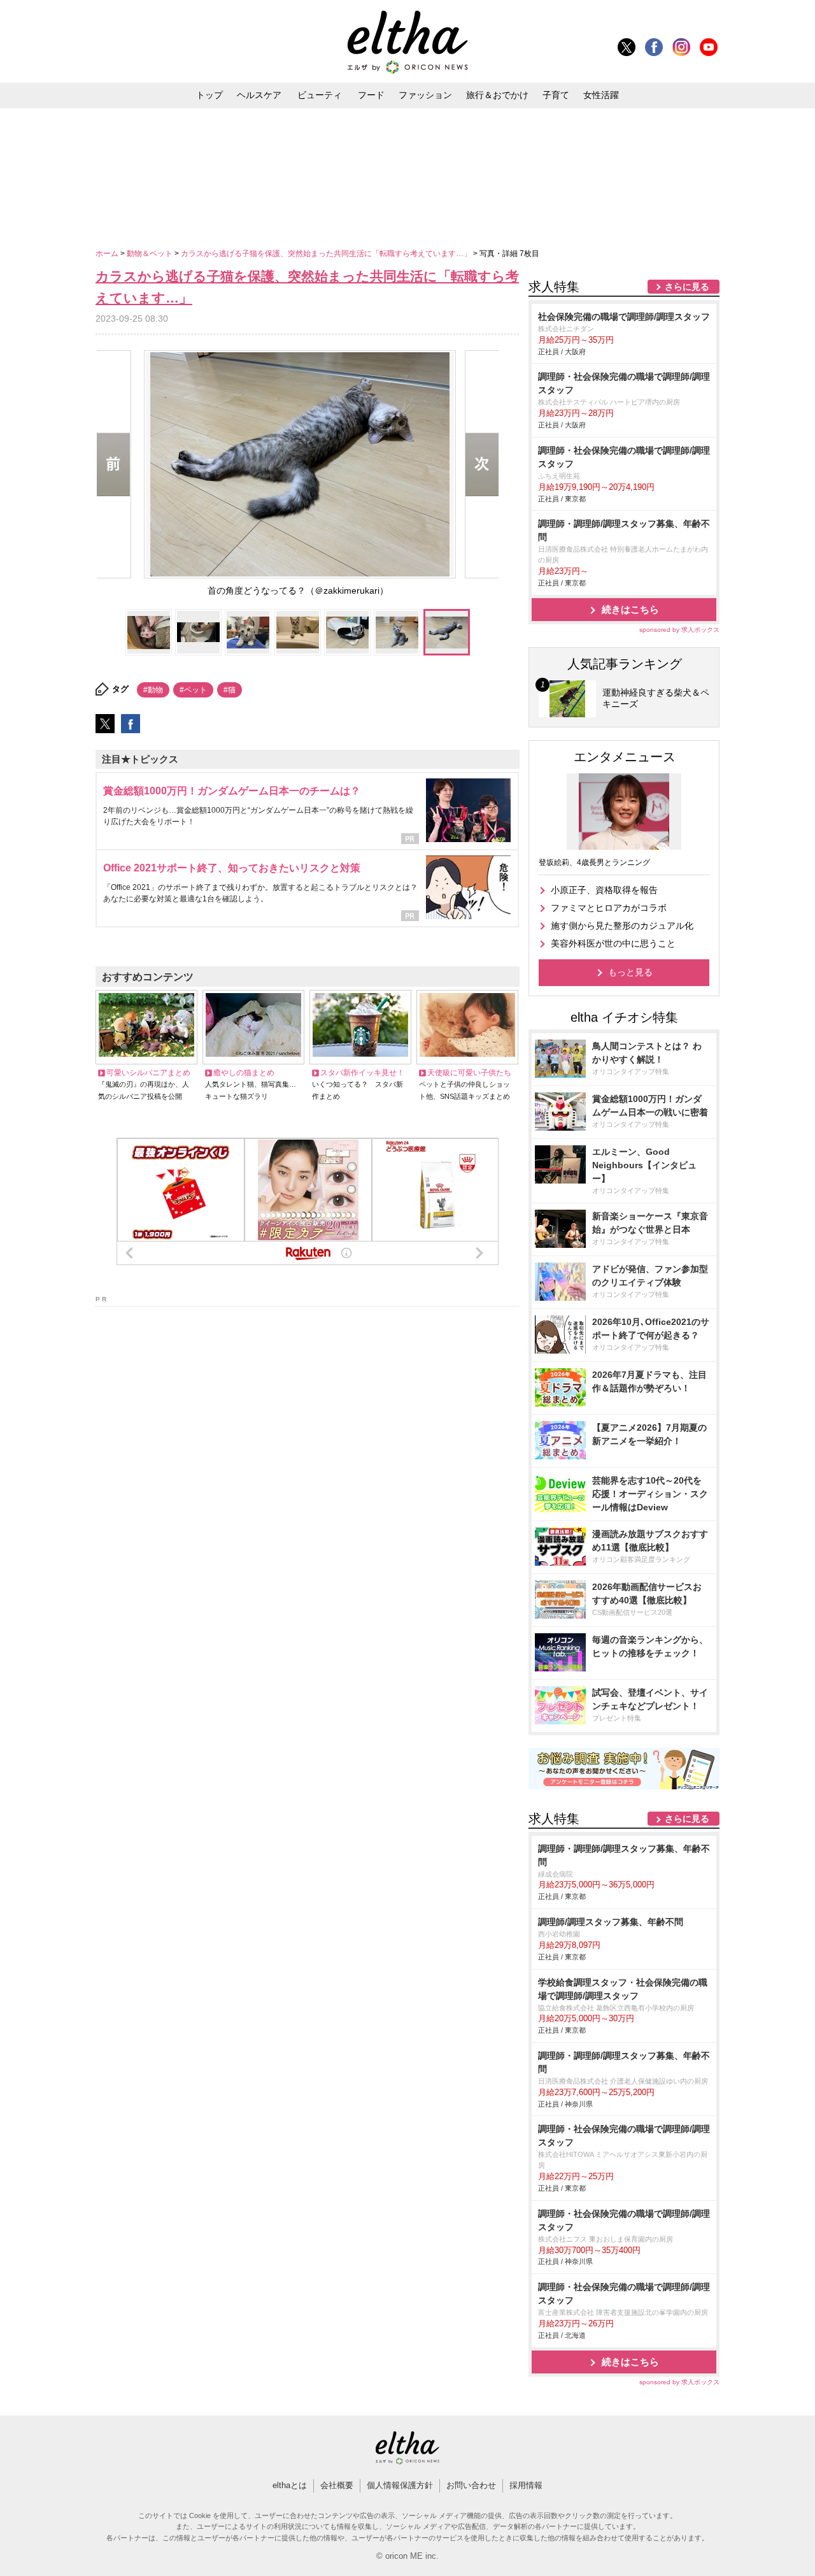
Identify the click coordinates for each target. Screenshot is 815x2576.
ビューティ (320, 95)
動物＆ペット (151, 254)
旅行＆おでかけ (497, 95)
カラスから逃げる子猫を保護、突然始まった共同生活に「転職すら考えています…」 (327, 254)
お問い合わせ (471, 2485)
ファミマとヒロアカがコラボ (609, 908)
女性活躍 (601, 95)
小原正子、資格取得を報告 (604, 890)
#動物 (153, 690)
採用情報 (526, 2485)
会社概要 (337, 2485)
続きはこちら (630, 609)
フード (371, 95)
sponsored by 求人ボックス (679, 630)
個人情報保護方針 (400, 2485)
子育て (556, 95)
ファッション (425, 95)
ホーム (108, 254)
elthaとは (290, 2485)
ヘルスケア (259, 95)
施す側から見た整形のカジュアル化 (622, 926)
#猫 (230, 690)
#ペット (193, 690)
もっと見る (630, 972)
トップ (209, 95)
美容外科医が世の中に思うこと (613, 943)
